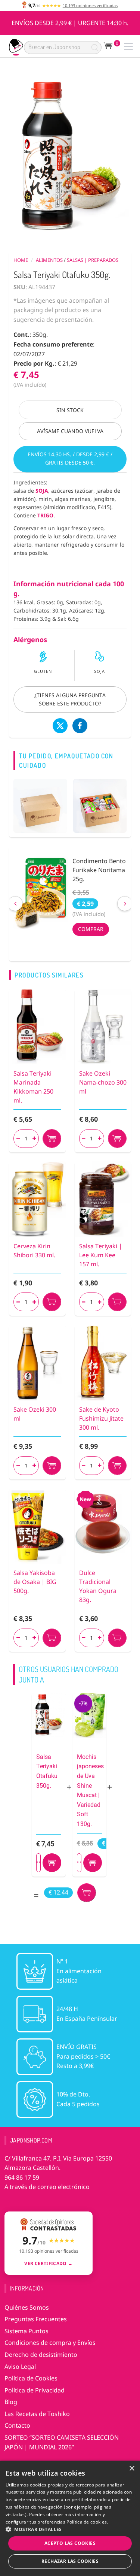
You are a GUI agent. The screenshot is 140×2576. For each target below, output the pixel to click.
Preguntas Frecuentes (36, 2319)
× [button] (132, 2469)
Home (21, 260)
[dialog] (70, 2518)
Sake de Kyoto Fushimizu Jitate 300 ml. (101, 1418)
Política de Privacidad (35, 2390)
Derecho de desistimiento (41, 2355)
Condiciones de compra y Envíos (50, 2343)
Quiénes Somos (27, 2307)
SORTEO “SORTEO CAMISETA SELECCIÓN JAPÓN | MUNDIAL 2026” (62, 2442)
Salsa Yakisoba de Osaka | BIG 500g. (35, 1582)
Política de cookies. (87, 2522)
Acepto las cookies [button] (70, 2543)
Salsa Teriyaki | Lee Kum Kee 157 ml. (101, 1255)
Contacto (17, 2425)
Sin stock (70, 410)
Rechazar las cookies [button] (70, 2561)
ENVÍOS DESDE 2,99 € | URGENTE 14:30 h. (70, 23)
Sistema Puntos (27, 2331)
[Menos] (18, 1139)
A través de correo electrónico (47, 2187)
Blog (11, 2402)
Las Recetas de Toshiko (37, 2414)
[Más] (34, 1139)
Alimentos (49, 260)
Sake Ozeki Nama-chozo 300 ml (103, 1082)
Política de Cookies (31, 2378)
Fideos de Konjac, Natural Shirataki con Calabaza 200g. (102, 870)
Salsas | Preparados (93, 260)
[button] (70, 2529)
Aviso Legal (20, 2367)
